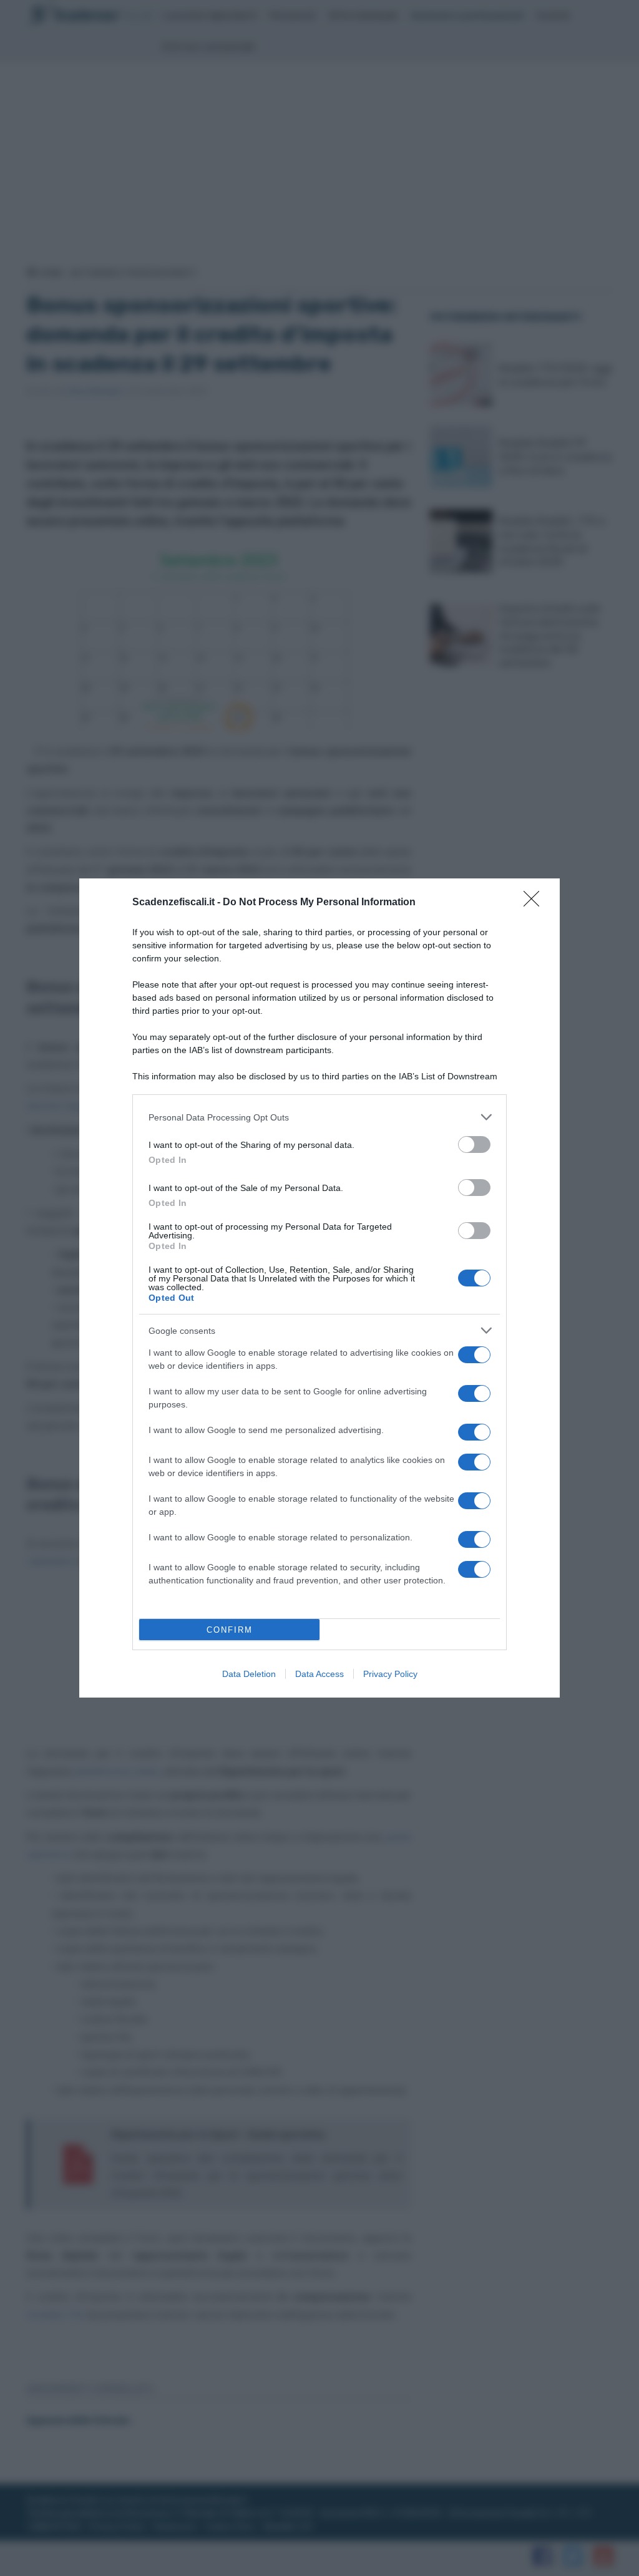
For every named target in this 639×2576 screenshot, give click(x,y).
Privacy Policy (390, 1674)
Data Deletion (249, 1674)
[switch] (474, 1145)
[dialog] (319, 1288)
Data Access (319, 1674)
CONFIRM (230, 1630)
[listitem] (319, 1117)
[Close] (535, 903)
